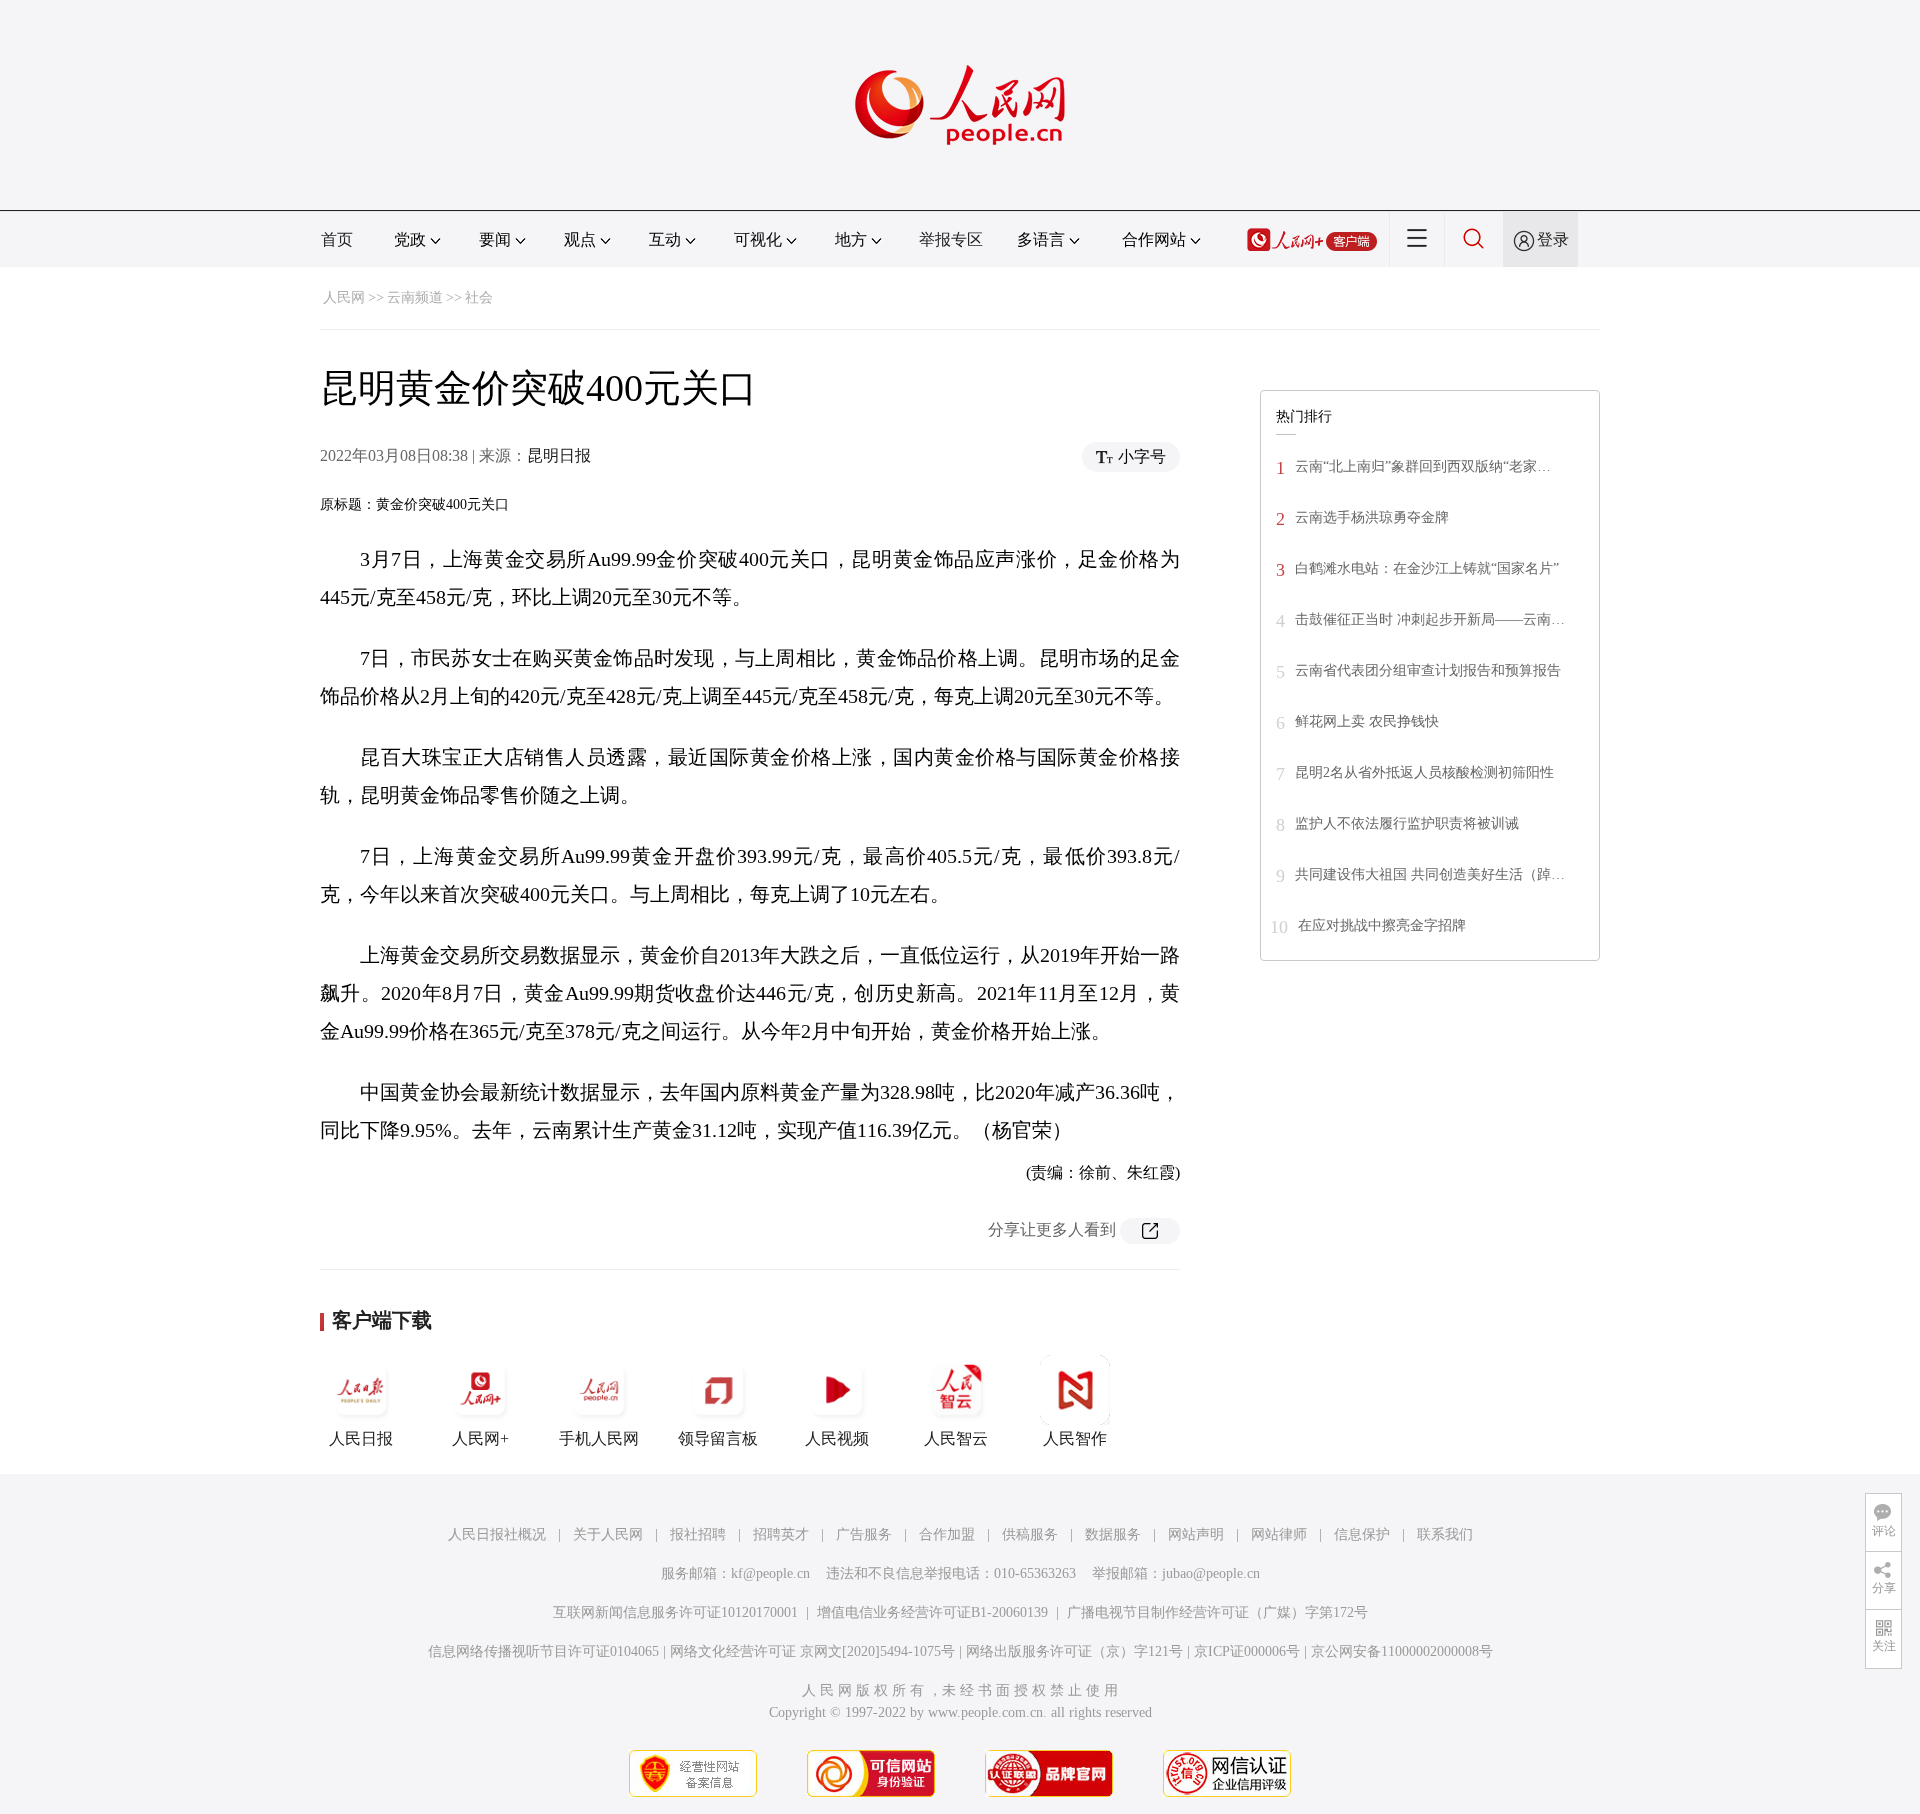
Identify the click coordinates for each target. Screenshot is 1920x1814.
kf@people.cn (770, 1573)
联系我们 (1445, 1534)
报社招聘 (698, 1534)
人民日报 (361, 1438)
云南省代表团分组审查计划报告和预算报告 (1428, 670)
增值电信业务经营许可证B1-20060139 (932, 1612)
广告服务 (864, 1534)
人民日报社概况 (497, 1534)
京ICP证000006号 (1247, 1651)
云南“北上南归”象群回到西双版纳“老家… (1423, 466)
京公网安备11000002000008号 (1402, 1651)
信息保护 (1362, 1534)
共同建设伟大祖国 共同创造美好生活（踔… (1430, 874)
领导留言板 (718, 1438)
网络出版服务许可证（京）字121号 (1074, 1651)
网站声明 (1196, 1534)
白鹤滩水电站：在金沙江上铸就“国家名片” (1427, 568)
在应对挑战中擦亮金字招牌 (1382, 925)
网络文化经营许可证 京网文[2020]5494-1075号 (812, 1651)
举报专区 (951, 239)
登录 (1553, 239)
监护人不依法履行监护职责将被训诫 (1407, 823)
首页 (337, 239)
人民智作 (1075, 1438)
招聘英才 (781, 1534)
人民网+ (480, 1438)
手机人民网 (599, 1438)
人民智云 (956, 1438)
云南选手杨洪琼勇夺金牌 (1372, 517)
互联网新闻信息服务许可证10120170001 (675, 1612)
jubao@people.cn (1211, 1573)
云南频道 (415, 297)
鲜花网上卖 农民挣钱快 (1367, 721)
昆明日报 (559, 455)
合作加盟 (947, 1534)
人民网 (344, 297)
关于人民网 (608, 1534)
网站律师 (1279, 1534)
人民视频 (837, 1438)
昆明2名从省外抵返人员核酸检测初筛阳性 (1424, 772)
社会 (479, 297)
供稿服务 (1030, 1534)
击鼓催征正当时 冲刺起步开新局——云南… (1430, 619)
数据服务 (1113, 1534)
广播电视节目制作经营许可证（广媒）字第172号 (1217, 1612)
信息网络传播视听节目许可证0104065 (543, 1651)
